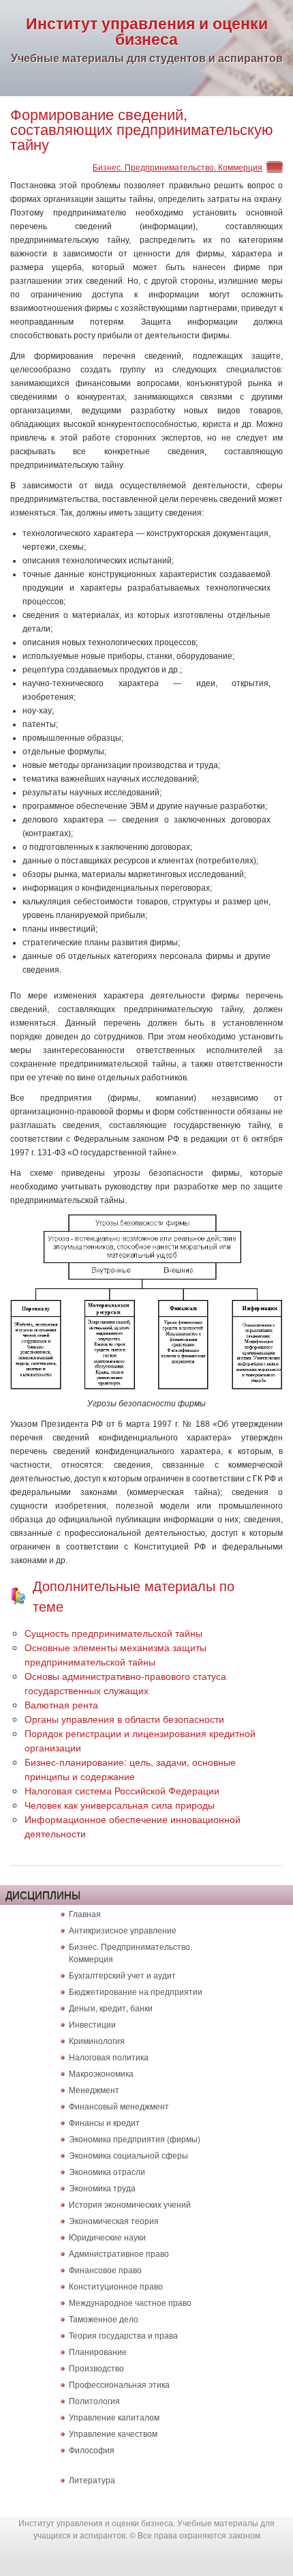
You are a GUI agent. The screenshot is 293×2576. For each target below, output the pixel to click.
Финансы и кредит (104, 2122)
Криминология (97, 2040)
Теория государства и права (123, 2335)
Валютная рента (61, 1704)
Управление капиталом (114, 2417)
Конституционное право (116, 2286)
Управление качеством (113, 2433)
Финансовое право (105, 2269)
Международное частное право (130, 2302)
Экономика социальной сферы (128, 2155)
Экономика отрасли (107, 2171)
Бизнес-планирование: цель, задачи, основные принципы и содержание (130, 1769)
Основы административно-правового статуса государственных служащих (125, 1683)
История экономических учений (130, 2204)
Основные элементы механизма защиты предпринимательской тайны (115, 1654)
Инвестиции (92, 2024)
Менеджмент (94, 2089)
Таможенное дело (104, 2319)
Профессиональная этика (119, 2384)
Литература (92, 2479)
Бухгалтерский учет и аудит (122, 1975)
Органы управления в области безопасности (124, 1719)
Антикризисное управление (123, 1930)
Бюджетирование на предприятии (136, 1991)
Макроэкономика (101, 2073)
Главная (85, 1913)
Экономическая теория (114, 2220)
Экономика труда (102, 2188)
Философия (92, 2449)
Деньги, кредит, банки (111, 2008)
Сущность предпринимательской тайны (113, 1633)
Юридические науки (107, 2237)
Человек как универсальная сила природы (120, 1805)
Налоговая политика (109, 2057)
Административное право (119, 2253)
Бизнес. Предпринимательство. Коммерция (178, 167)
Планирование (98, 2351)
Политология (94, 2400)
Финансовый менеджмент (119, 2106)
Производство (96, 2368)
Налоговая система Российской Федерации (122, 1790)
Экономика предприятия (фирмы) (135, 2138)
